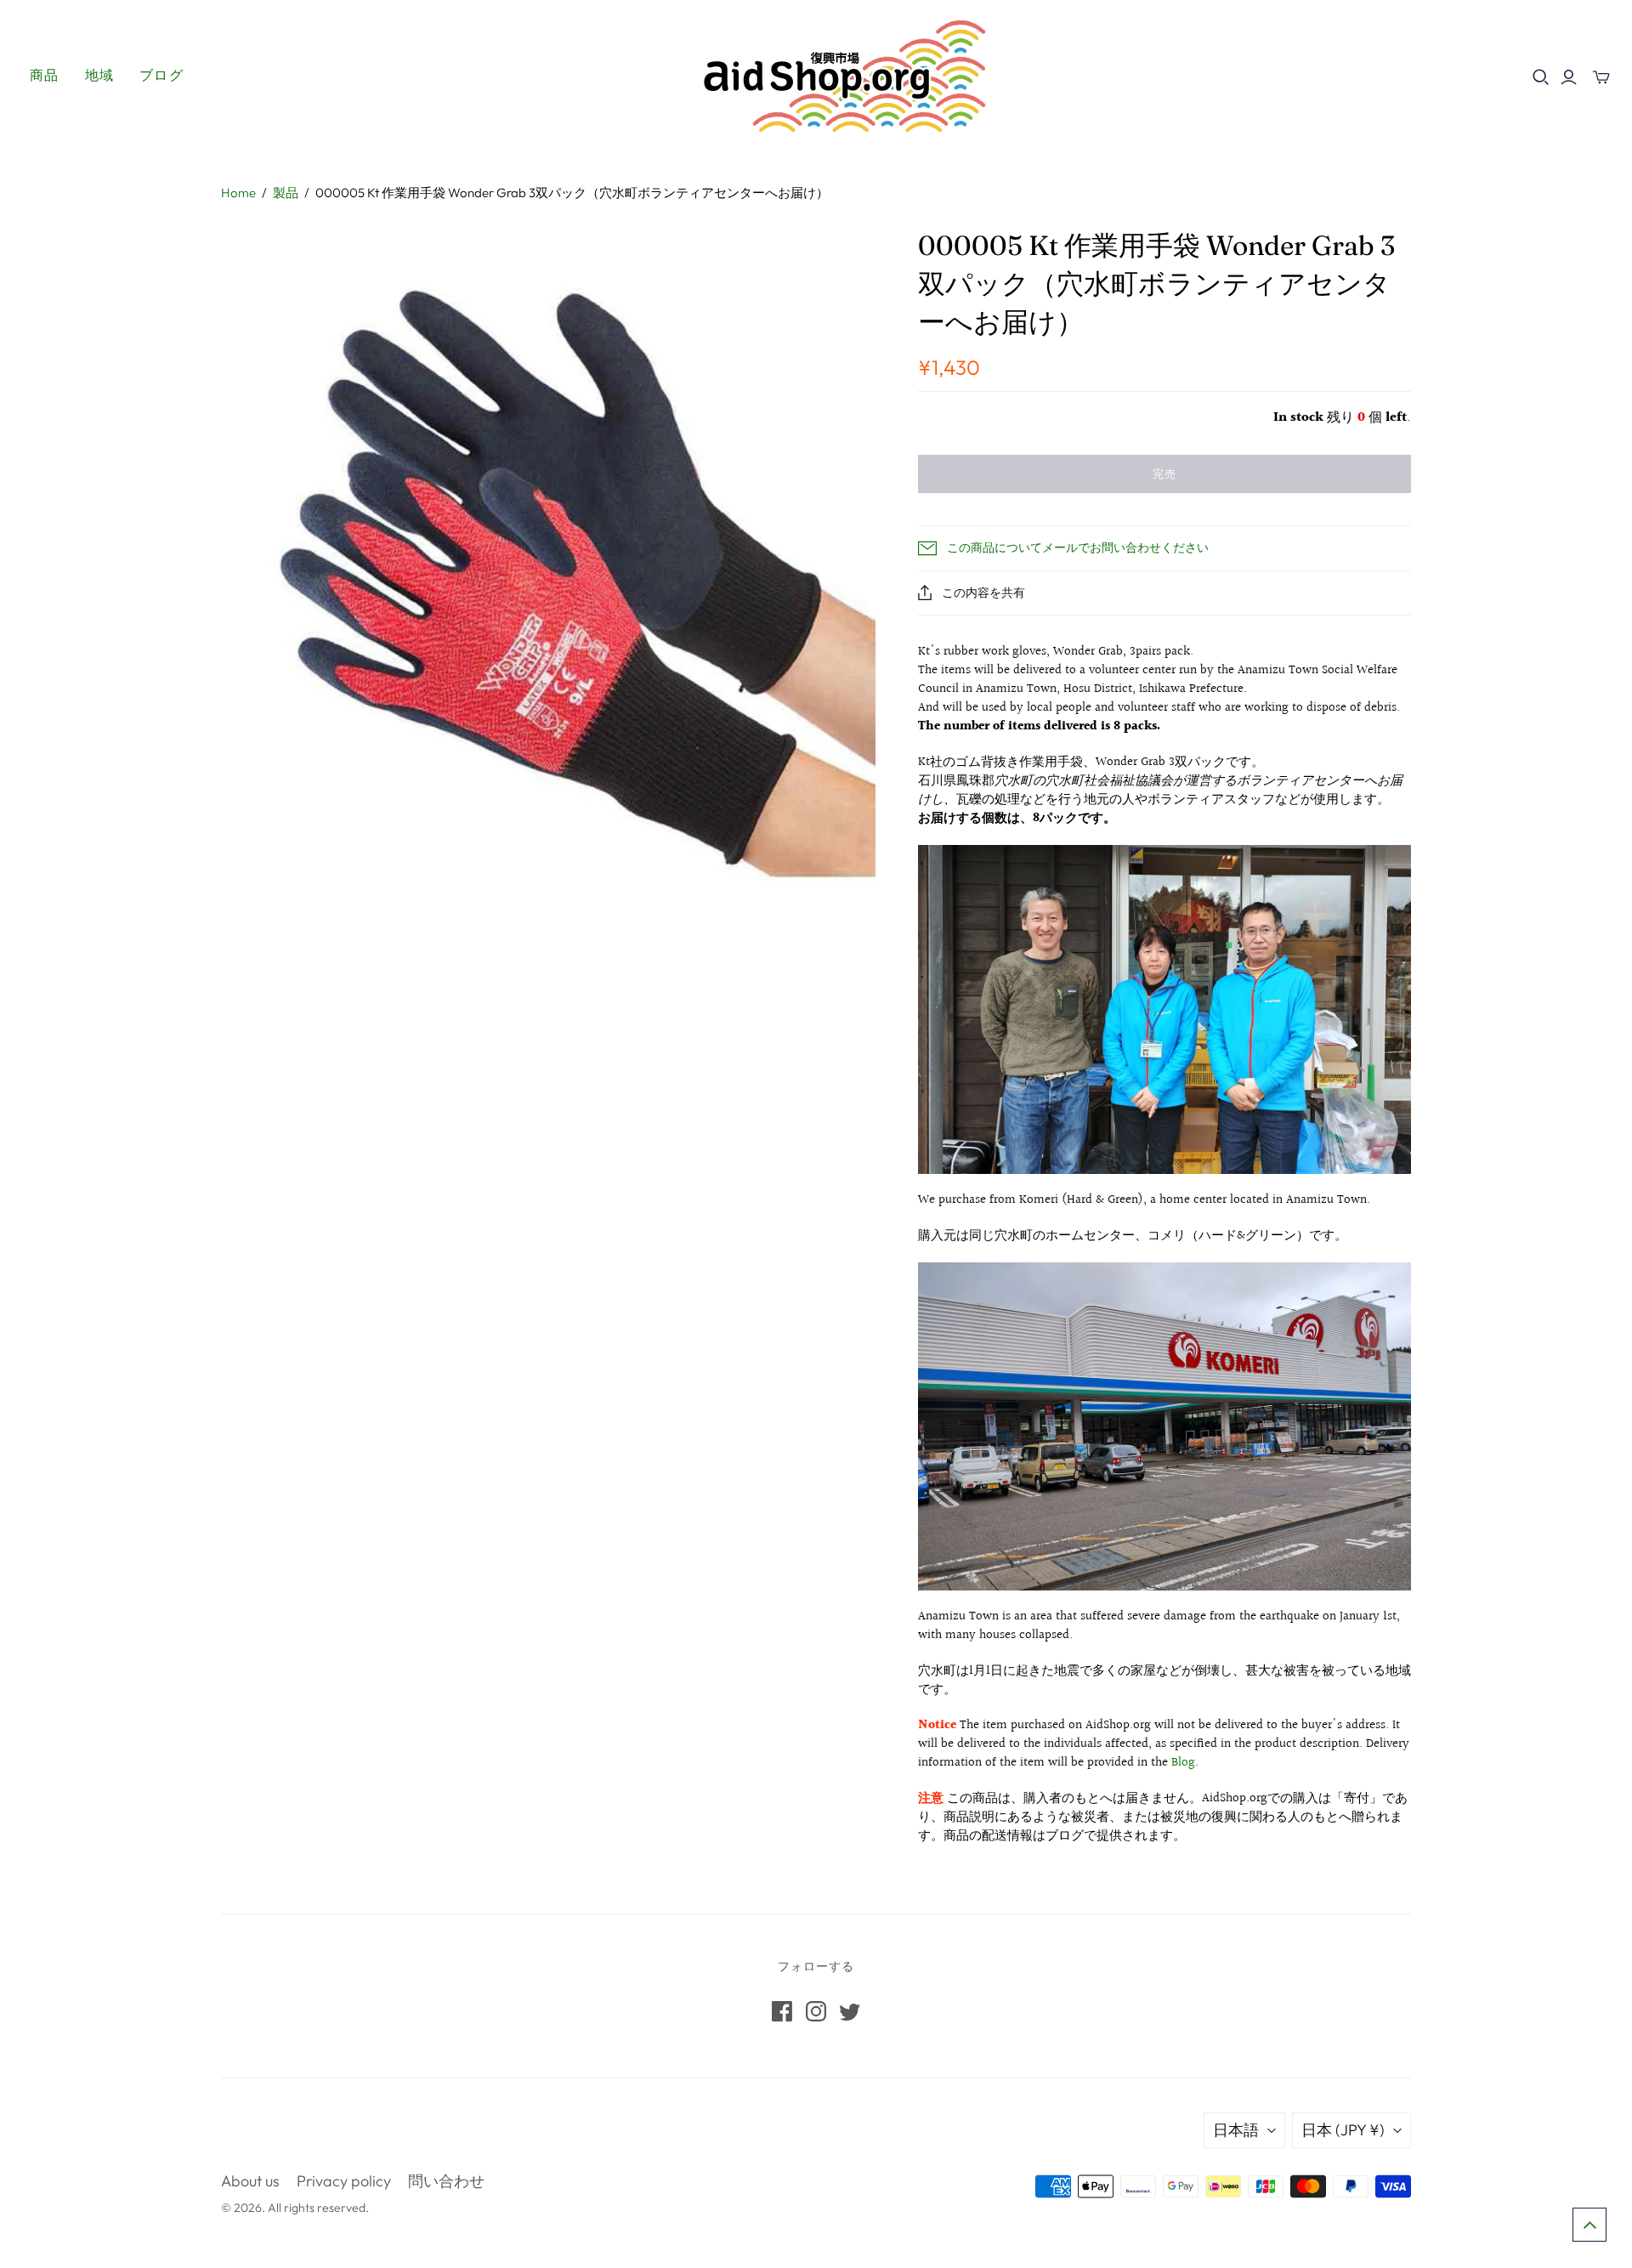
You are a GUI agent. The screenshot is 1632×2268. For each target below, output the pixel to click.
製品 (286, 193)
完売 (1164, 473)
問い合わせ (446, 2181)
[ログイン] (1569, 77)
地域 (100, 75)
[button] (1589, 2225)
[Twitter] (850, 2011)
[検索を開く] (1541, 77)
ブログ (161, 75)
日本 (1343, 2130)
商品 (45, 75)
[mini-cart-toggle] (1601, 77)
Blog (1183, 1763)
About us (250, 2181)
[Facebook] (782, 2011)
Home (238, 193)
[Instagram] (816, 2011)
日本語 (1236, 2130)
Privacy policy (344, 2181)
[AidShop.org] (816, 75)
